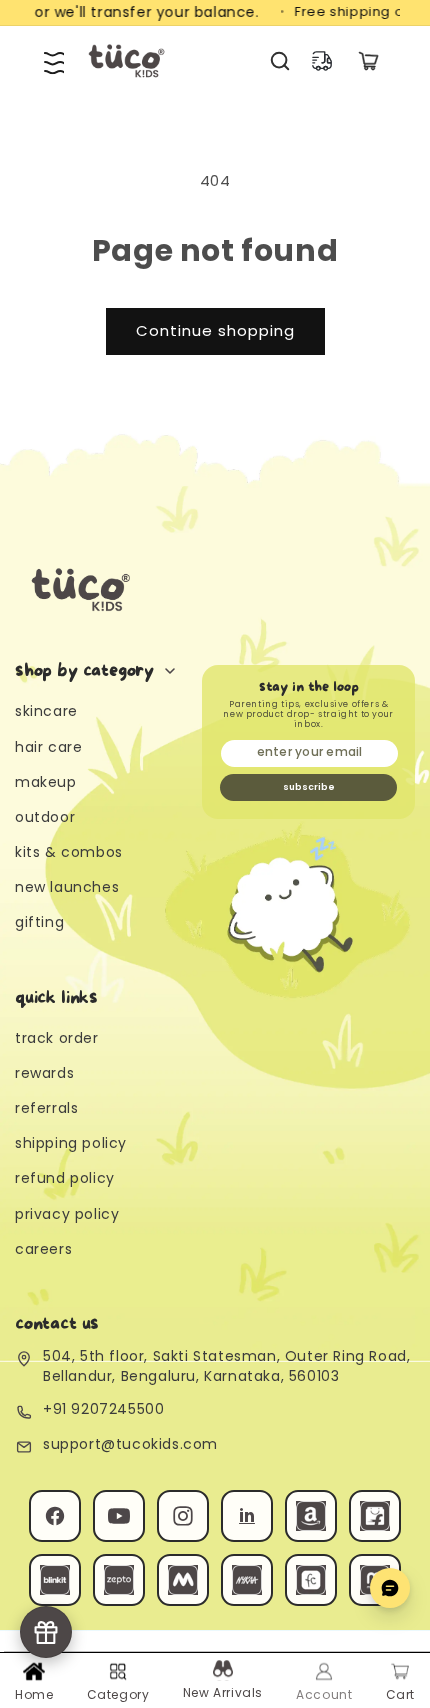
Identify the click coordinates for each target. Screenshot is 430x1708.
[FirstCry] (311, 1580)
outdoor (45, 817)
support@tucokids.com (130, 1444)
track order (57, 1038)
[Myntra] (183, 1580)
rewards (44, 1073)
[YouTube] (119, 1516)
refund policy (65, 1178)
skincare (46, 711)
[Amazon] (311, 1516)
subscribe (309, 787)
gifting (39, 922)
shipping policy (71, 1143)
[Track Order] (322, 61)
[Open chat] (390, 1588)
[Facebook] (55, 1516)
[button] (54, 61)
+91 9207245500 (103, 1409)
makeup (46, 782)
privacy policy (67, 1214)
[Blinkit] (55, 1580)
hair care (48, 747)
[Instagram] (183, 1516)
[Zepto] (119, 1580)
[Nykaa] (247, 1580)
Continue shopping (215, 330)
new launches (67, 887)
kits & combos (69, 852)
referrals (46, 1108)
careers (43, 1249)
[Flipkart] (375, 1516)
